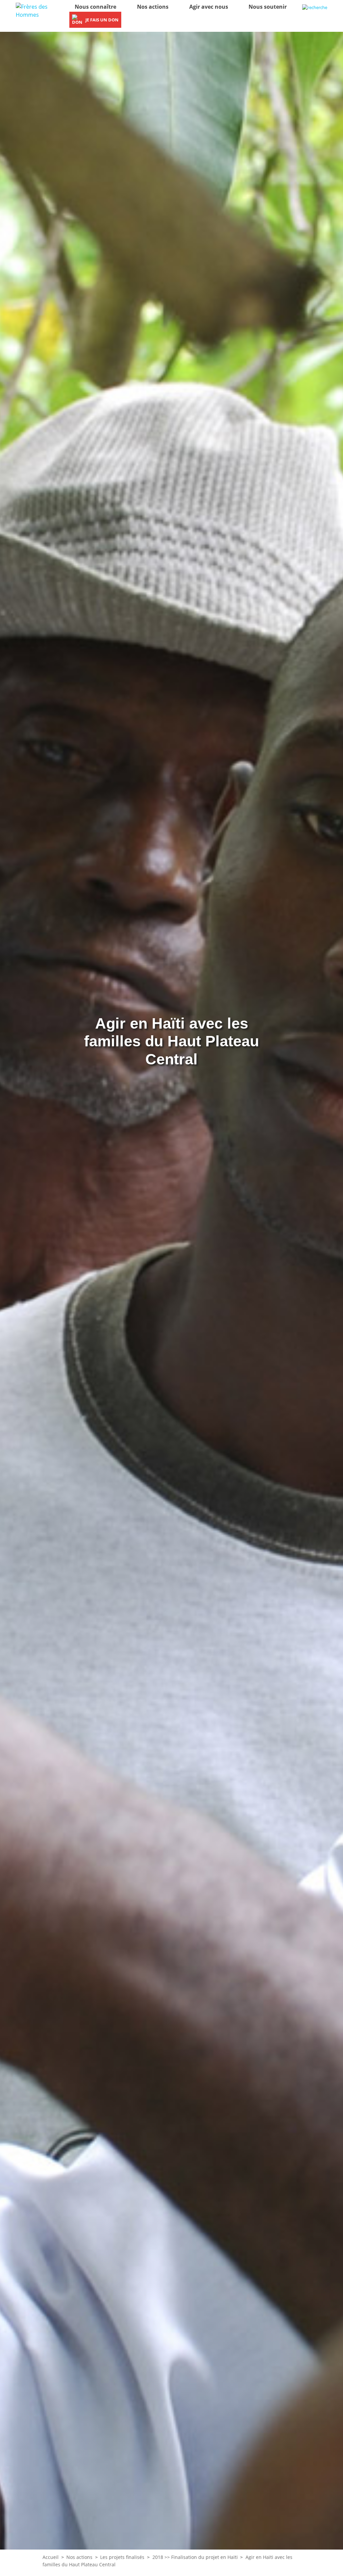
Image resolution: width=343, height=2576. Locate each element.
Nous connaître (95, 7)
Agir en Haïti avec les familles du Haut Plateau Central (171, 1041)
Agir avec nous (209, 7)
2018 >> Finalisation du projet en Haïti (195, 2557)
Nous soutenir (268, 7)
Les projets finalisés (122, 2557)
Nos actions (153, 7)
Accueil (51, 2557)
